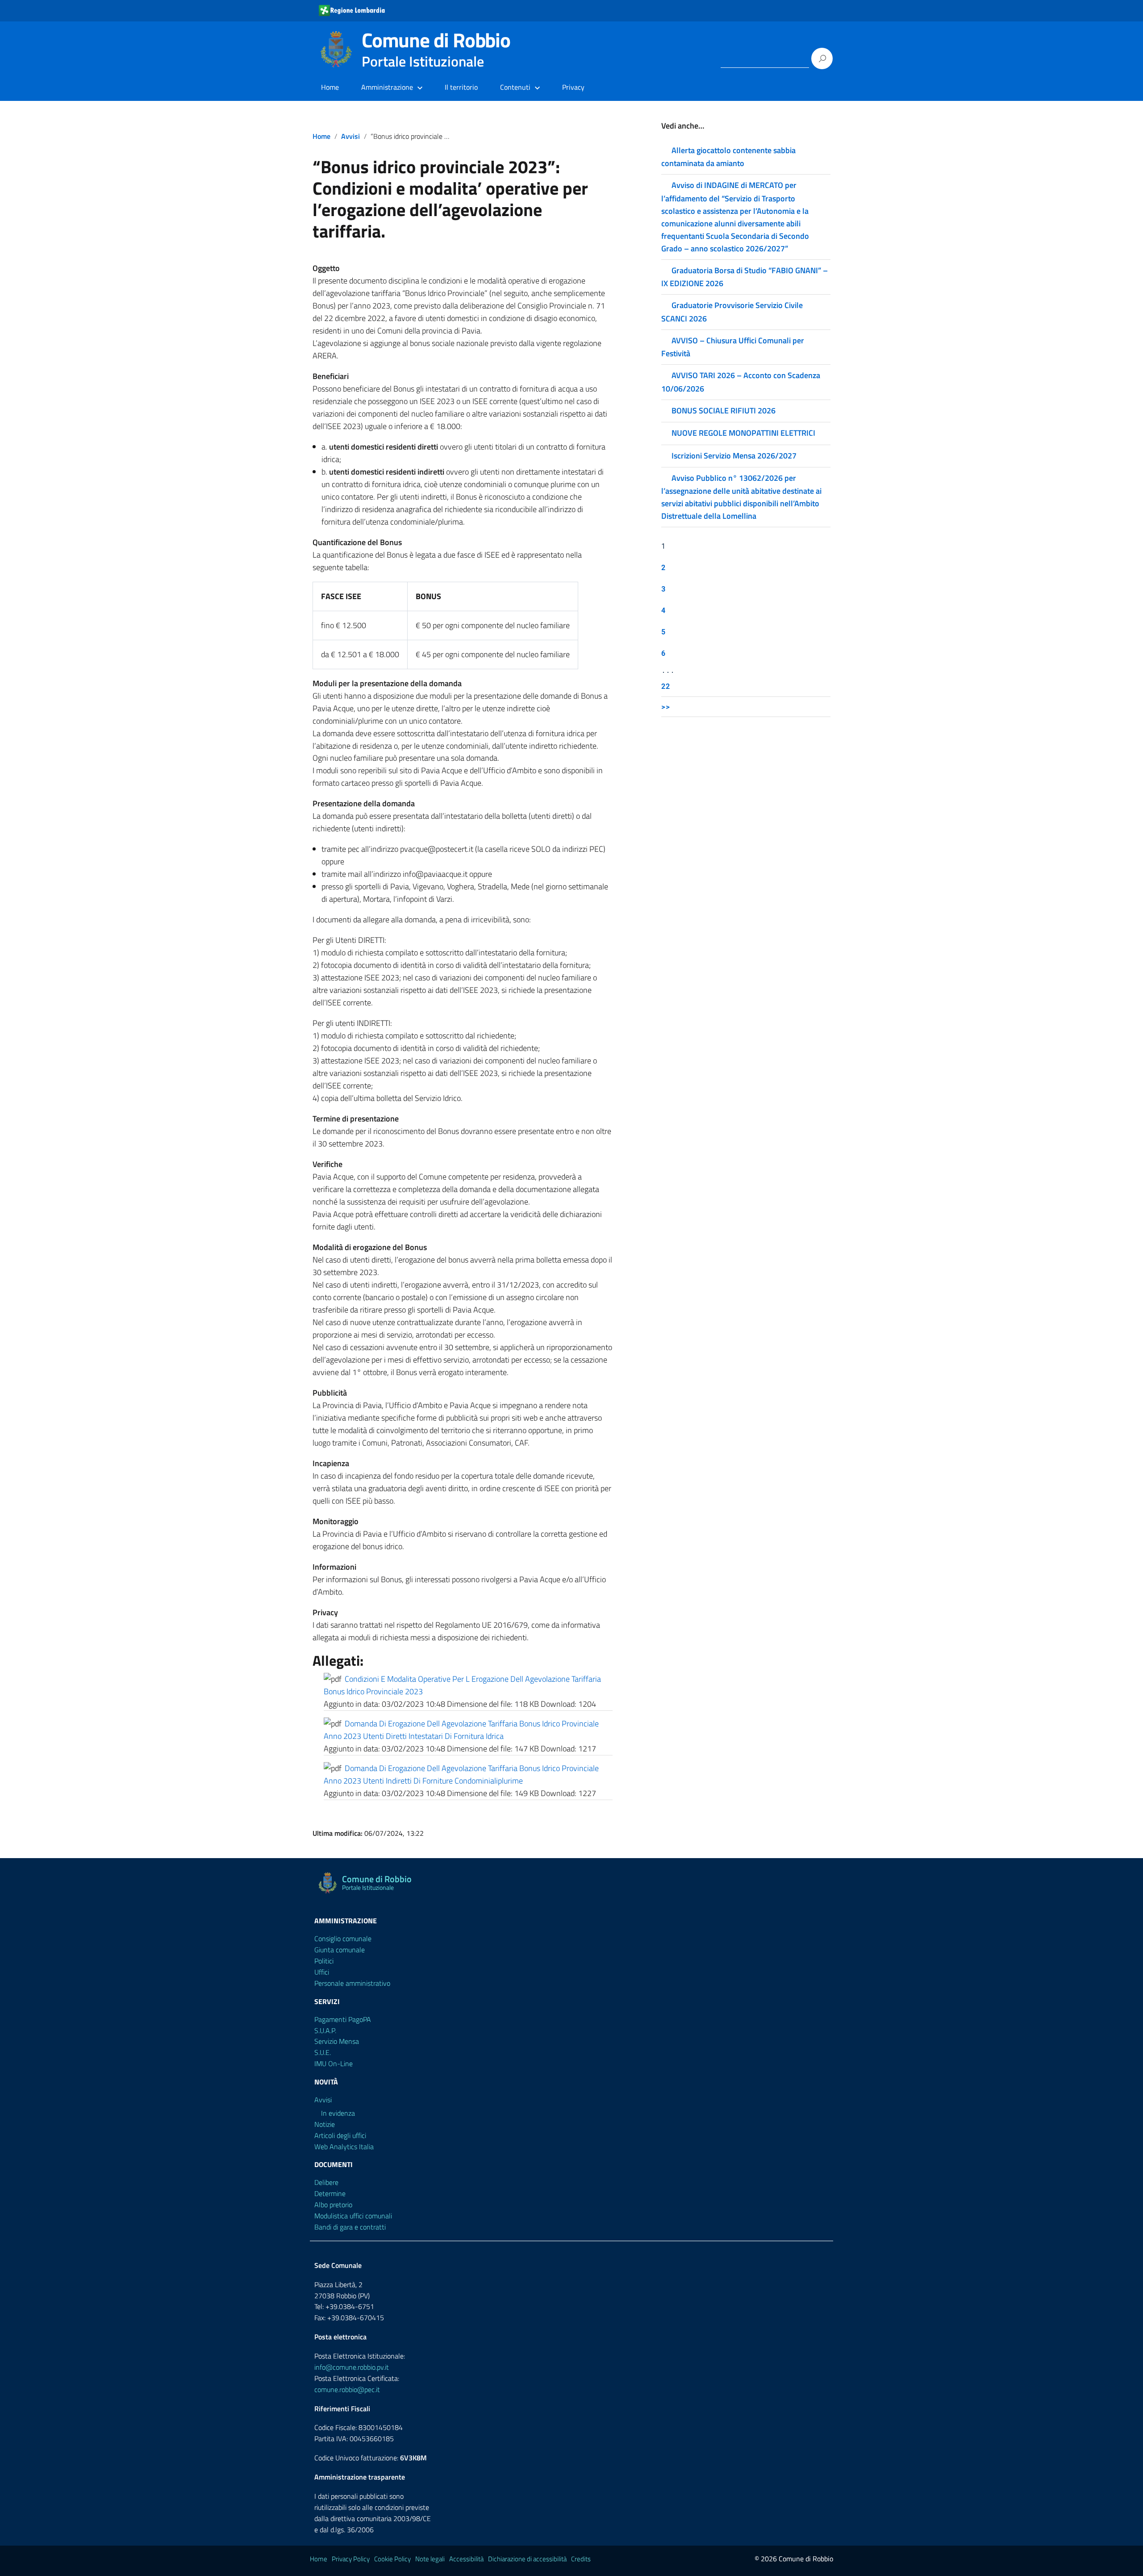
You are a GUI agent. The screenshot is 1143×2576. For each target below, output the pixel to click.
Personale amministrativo (352, 1983)
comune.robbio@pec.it (347, 2389)
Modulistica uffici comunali (353, 2216)
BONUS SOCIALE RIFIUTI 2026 (724, 411)
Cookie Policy (392, 2559)
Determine (330, 2193)
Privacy (573, 87)
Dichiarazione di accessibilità (527, 2559)
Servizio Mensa (337, 2041)
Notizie (325, 2124)
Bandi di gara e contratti (350, 2227)
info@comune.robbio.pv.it (352, 2367)
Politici (324, 1961)
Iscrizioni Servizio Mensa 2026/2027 (734, 456)
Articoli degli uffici (340, 2135)
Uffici (322, 1972)
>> (666, 707)
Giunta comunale (340, 1950)
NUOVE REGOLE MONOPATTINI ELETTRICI (743, 433)
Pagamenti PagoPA (343, 2019)
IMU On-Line (334, 2063)
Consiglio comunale (343, 1938)
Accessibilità (466, 2559)
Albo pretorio (333, 2205)
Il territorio (461, 87)
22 (666, 686)
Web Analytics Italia (344, 2147)
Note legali (430, 2559)
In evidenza (338, 2113)
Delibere (326, 2182)
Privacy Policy (351, 2559)
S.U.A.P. (325, 2030)
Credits (581, 2559)
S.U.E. (323, 2052)
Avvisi (350, 136)
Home (330, 87)
